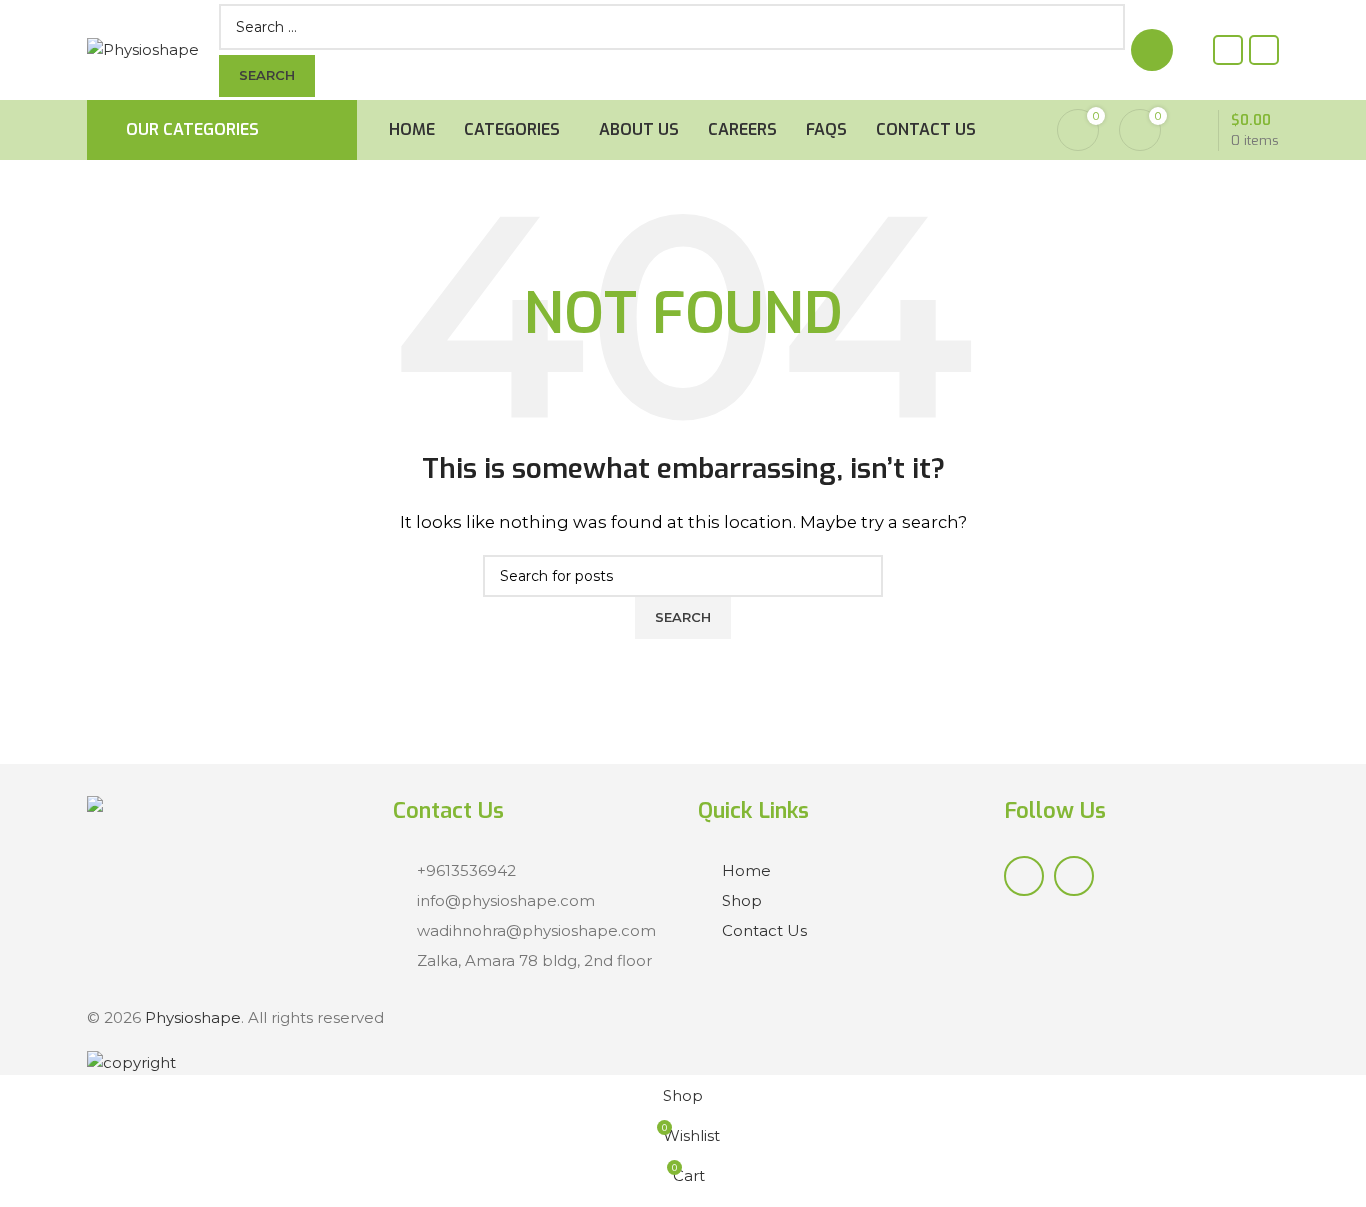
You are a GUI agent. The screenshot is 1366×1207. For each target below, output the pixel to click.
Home (746, 870)
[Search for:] (655, 27)
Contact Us (764, 930)
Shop (742, 900)
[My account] (1152, 50)
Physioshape (193, 1017)
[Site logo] (143, 48)
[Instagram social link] (1264, 50)
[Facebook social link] (1228, 50)
